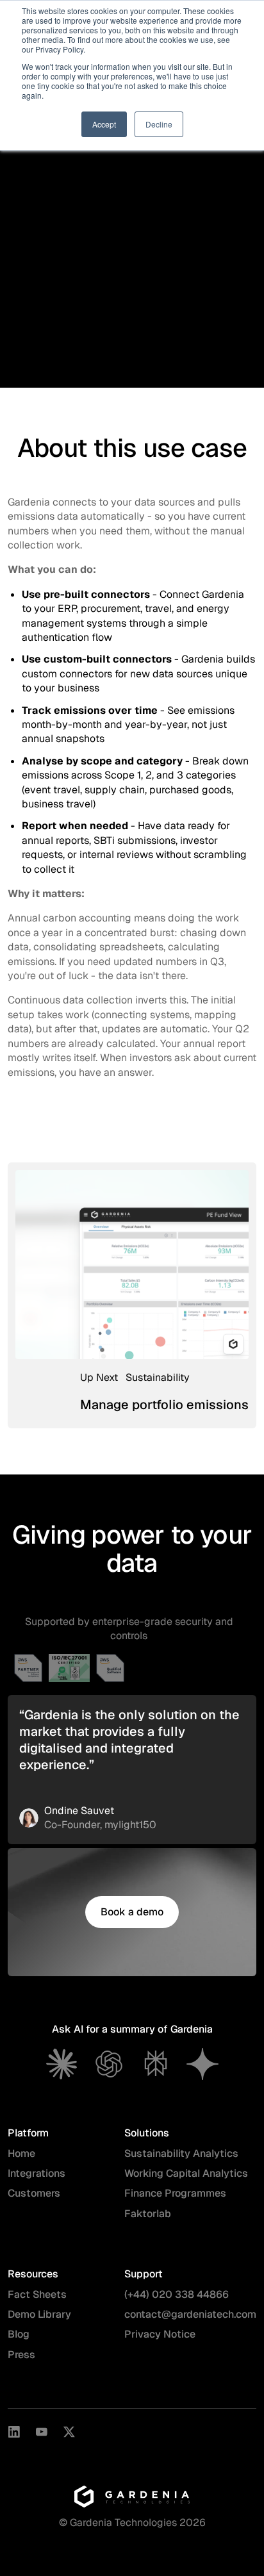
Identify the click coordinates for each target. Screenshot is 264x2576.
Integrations (37, 2173)
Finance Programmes (175, 2193)
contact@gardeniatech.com (190, 2314)
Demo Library (39, 2314)
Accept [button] (104, 124)
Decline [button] (159, 124)
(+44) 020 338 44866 (177, 2294)
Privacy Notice (160, 2334)
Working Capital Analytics (186, 2173)
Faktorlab (148, 2214)
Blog (19, 2334)
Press (21, 2355)
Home (21, 2153)
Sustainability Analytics (181, 2153)
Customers (34, 2193)
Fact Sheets (37, 2294)
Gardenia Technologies (123, 2522)
